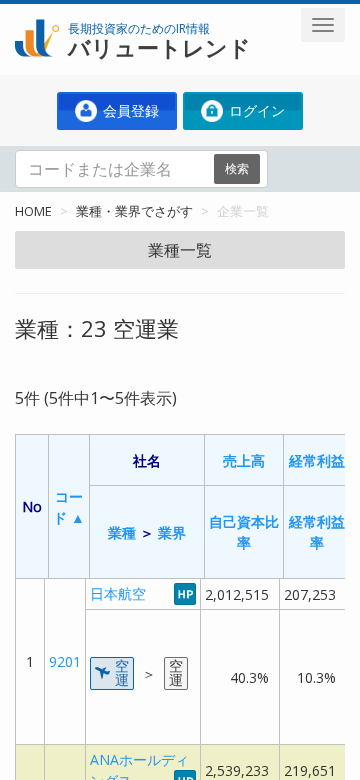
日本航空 (118, 593)
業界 (172, 532)
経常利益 (317, 460)
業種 (122, 532)
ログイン (255, 110)
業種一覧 (180, 250)
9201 (65, 661)
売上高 (244, 460)
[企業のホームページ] (185, 593)
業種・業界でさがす (134, 211)
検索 (237, 168)
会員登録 (129, 110)
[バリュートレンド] (37, 16)
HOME (33, 211)
